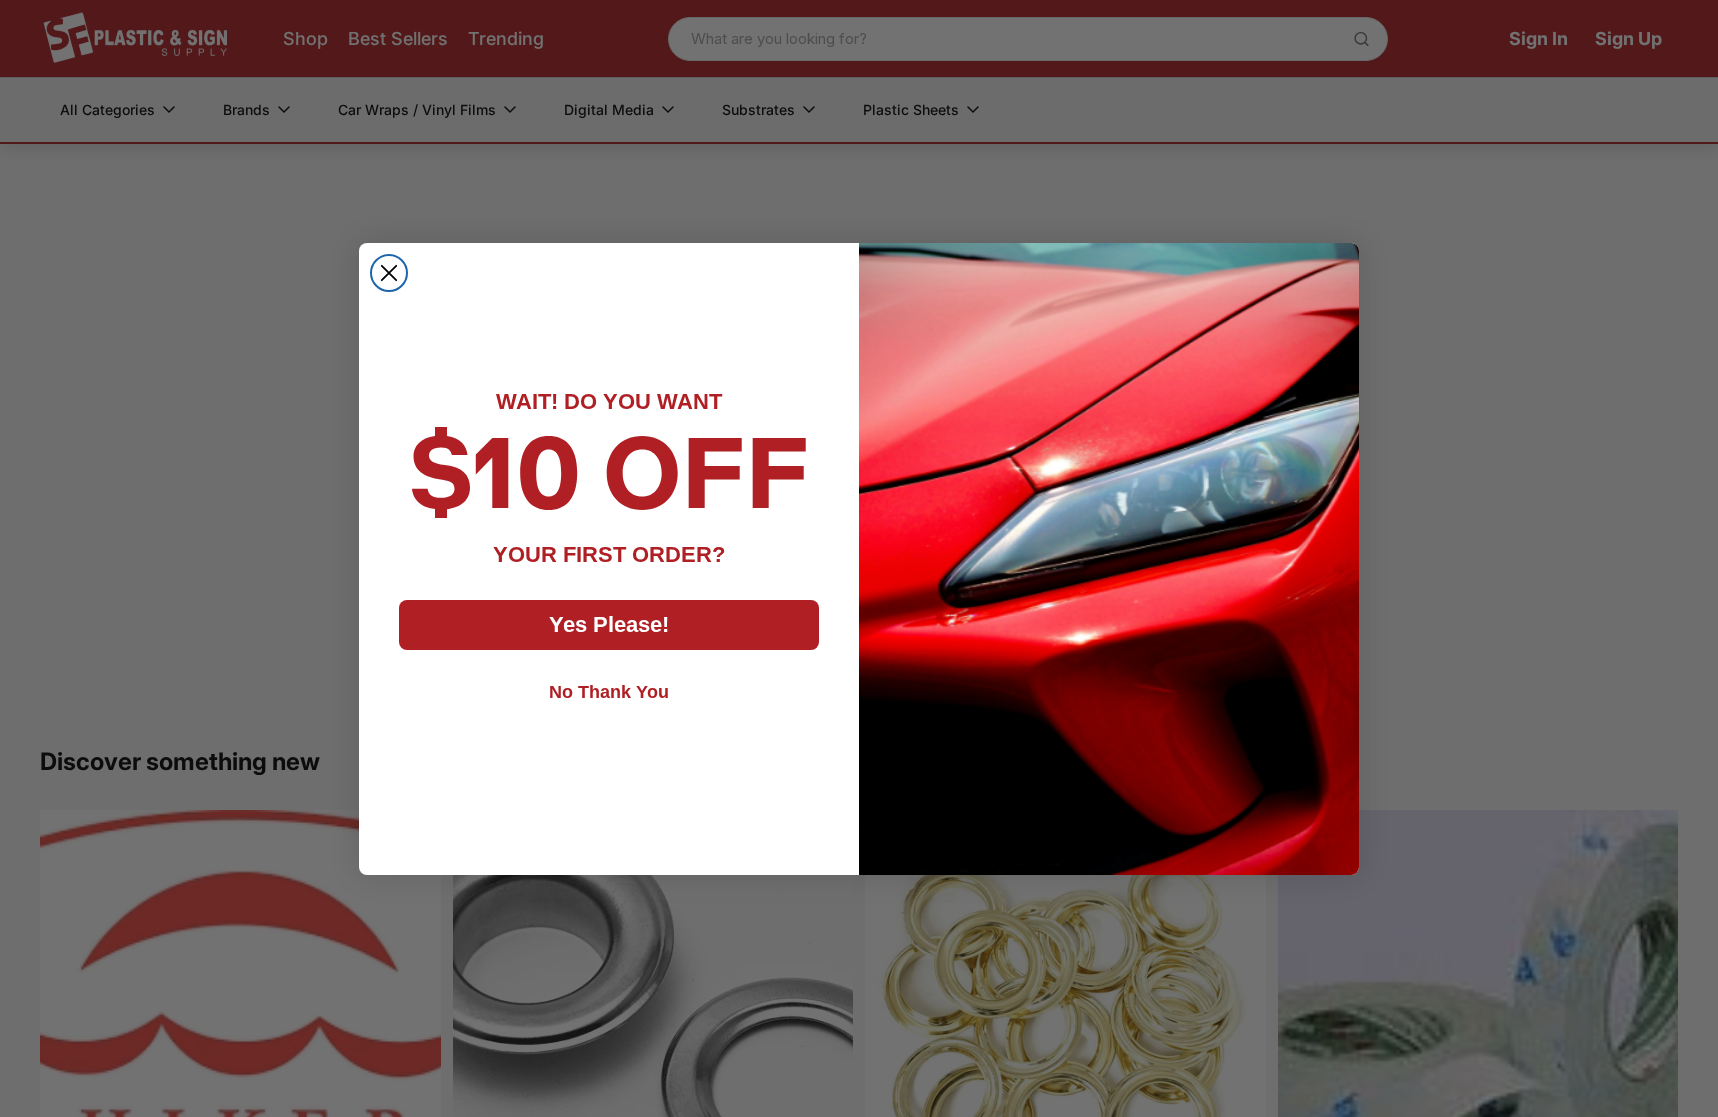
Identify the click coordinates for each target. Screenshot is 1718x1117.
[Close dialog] (389, 273)
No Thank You (609, 692)
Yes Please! (609, 624)
